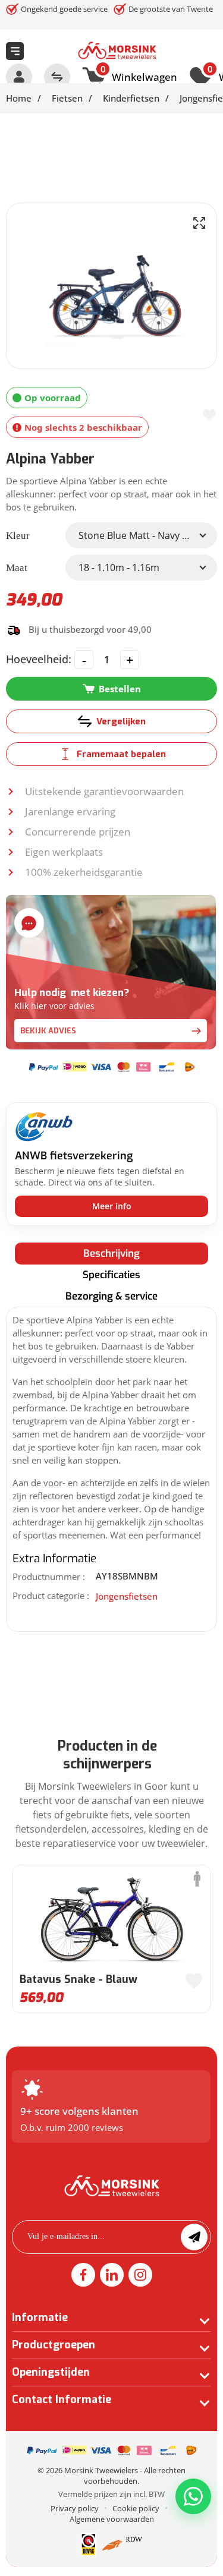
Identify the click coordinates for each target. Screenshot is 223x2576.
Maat (17, 568)
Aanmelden (194, 2237)
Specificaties (111, 1275)
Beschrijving (111, 1254)
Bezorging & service (111, 1296)
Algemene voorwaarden (112, 2519)
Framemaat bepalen (121, 754)
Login (19, 77)
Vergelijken (121, 721)
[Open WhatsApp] (193, 2496)
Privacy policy (75, 2508)
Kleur (18, 536)
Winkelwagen (139, 75)
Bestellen (120, 689)
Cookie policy (136, 2508)
